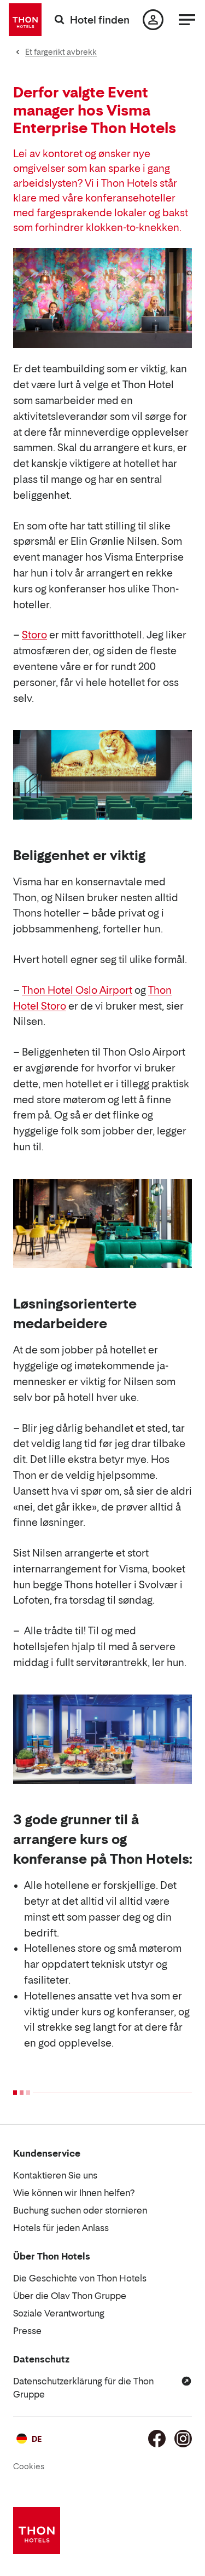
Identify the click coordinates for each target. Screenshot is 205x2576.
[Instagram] (183, 2439)
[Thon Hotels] (25, 20)
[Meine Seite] (153, 20)
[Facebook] (157, 2439)
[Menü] (187, 20)
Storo (34, 635)
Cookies (29, 2466)
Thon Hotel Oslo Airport (77, 990)
